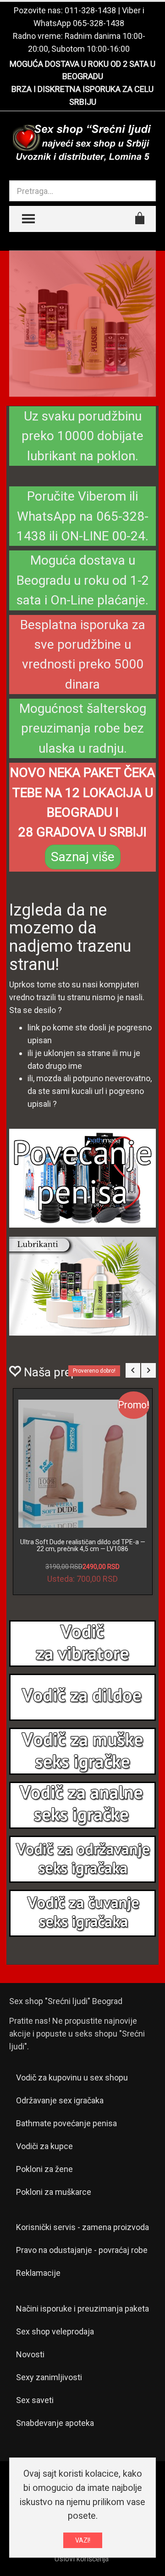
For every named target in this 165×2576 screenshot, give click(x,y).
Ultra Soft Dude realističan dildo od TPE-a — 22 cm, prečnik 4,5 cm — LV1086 (83, 1545)
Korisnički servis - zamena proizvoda (82, 2227)
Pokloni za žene (44, 2169)
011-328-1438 (90, 10)
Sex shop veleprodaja (55, 2331)
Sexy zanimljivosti (49, 2377)
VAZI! (83, 2540)
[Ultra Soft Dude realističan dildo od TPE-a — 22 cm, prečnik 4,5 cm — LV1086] (82, 1464)
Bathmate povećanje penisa (66, 2123)
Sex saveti (35, 2400)
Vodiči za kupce (44, 2146)
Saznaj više (83, 857)
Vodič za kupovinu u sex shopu (72, 2078)
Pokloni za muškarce (54, 2192)
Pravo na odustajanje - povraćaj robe (82, 2250)
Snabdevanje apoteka (55, 2423)
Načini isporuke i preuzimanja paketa (82, 2309)
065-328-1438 (99, 23)
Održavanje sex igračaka (60, 2100)
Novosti (30, 2354)
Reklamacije (38, 2273)
